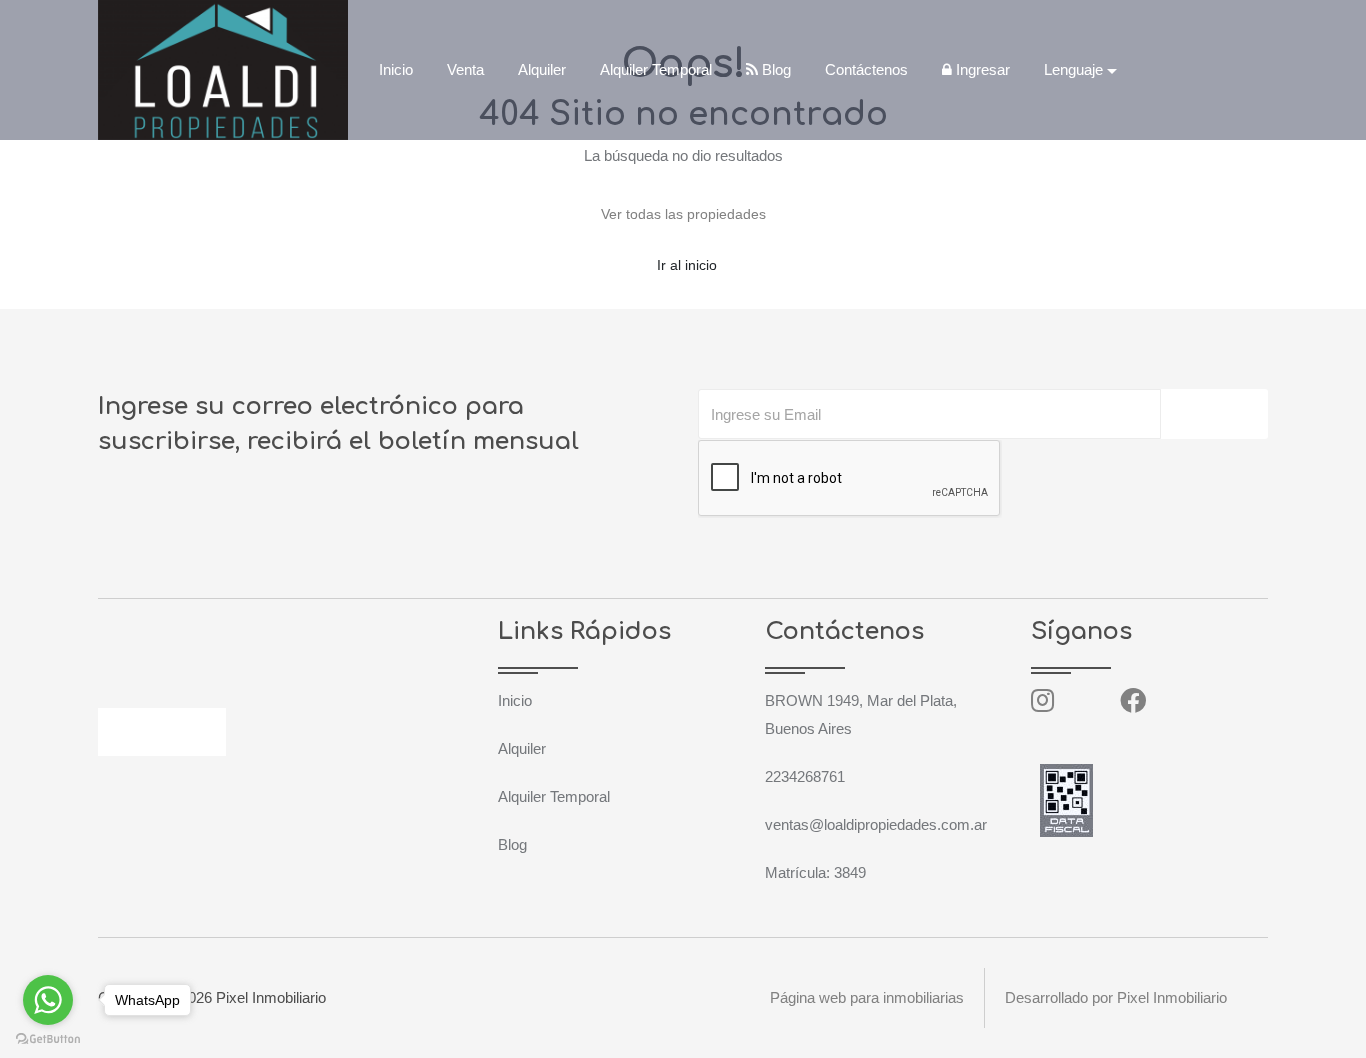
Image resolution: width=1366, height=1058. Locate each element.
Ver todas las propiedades (683, 214)
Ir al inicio (687, 265)
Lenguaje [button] (1073, 69)
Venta (465, 69)
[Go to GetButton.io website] (48, 1038)
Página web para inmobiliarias (867, 997)
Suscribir (1214, 414)
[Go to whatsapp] (48, 1000)
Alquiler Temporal (656, 69)
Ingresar (981, 69)
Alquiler (542, 69)
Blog (774, 69)
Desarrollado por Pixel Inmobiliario (1116, 997)
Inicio (396, 69)
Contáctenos (866, 69)
